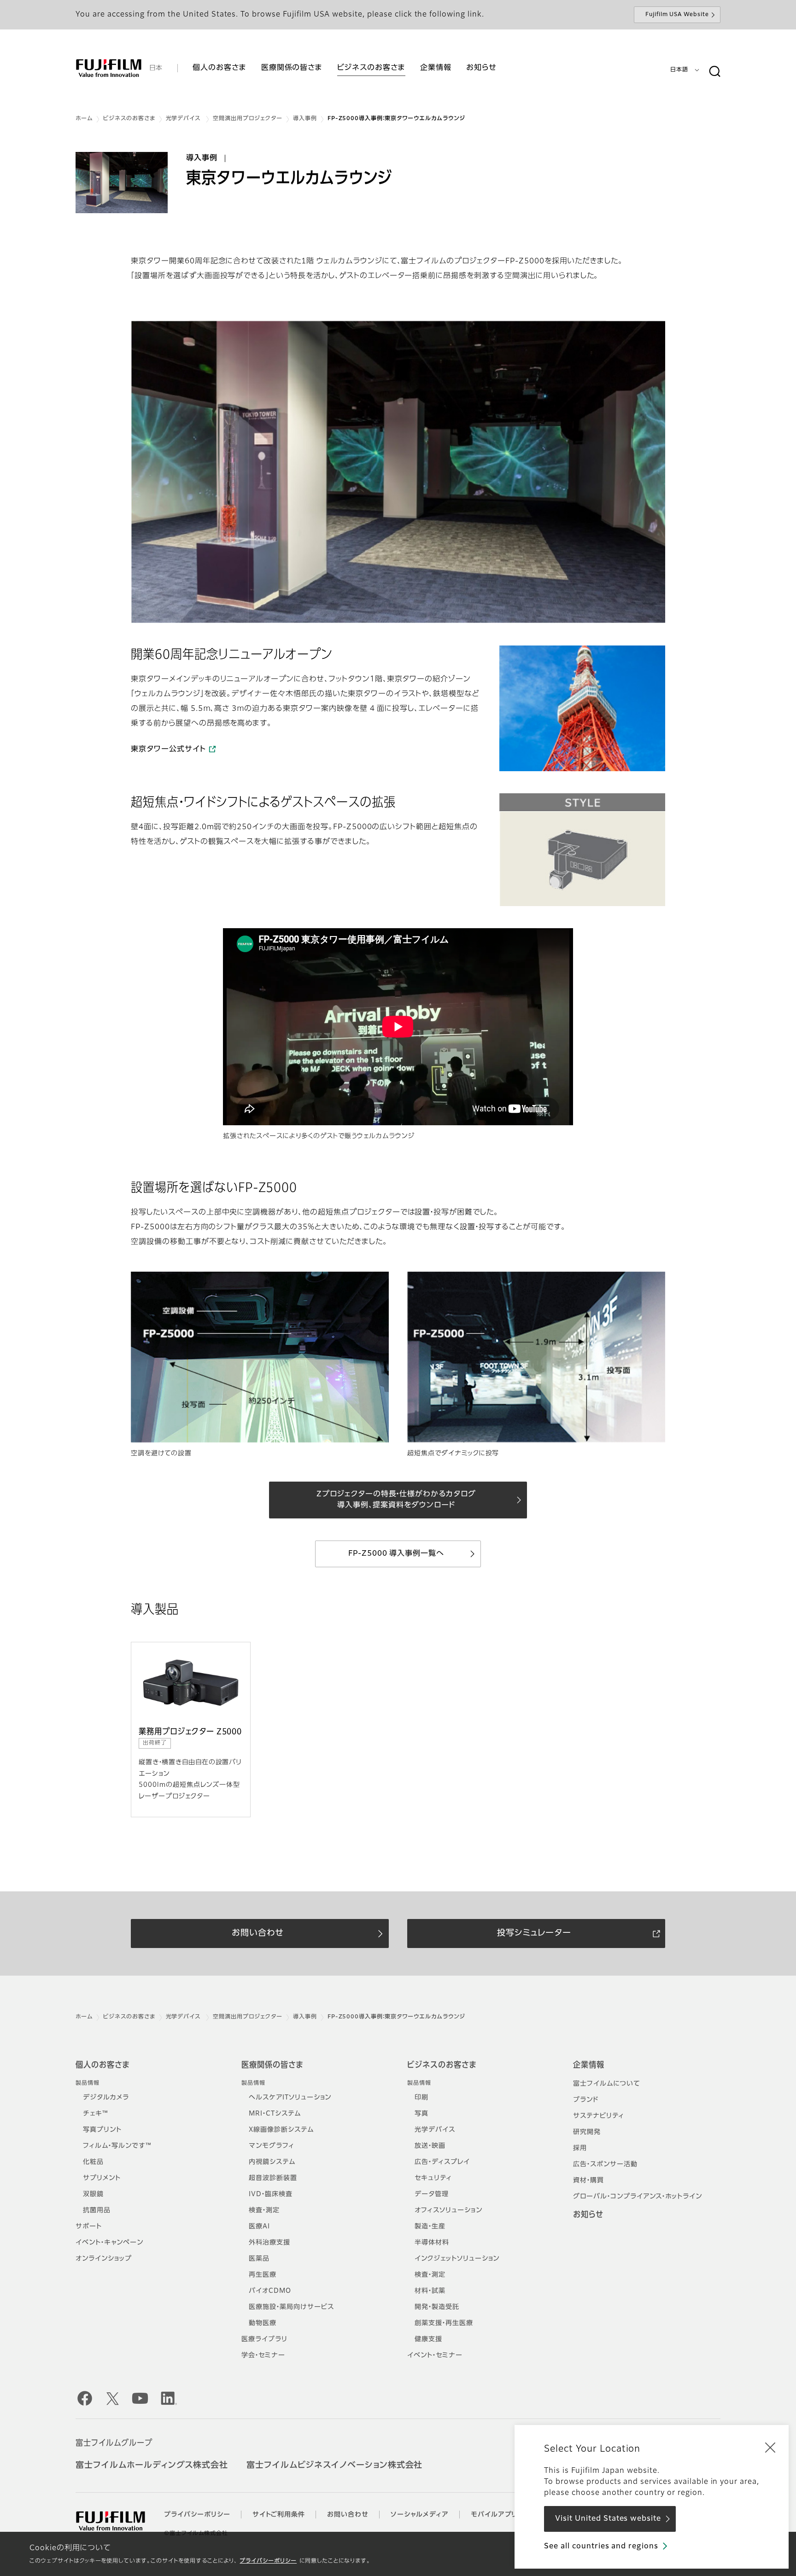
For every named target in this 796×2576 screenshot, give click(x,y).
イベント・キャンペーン (109, 2243)
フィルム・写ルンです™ (117, 2146)
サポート (89, 2227)
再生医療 (263, 2275)
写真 (421, 2114)
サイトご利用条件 (279, 2515)
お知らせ (588, 2215)
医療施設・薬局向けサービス (291, 2307)
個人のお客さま (102, 2065)
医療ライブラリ (264, 2339)
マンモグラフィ (272, 2146)
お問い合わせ (348, 2515)
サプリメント (102, 2178)
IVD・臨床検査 (271, 2194)
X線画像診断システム (281, 2130)
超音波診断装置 (273, 2178)
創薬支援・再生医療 (444, 2323)
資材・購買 (588, 2181)
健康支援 (428, 2339)
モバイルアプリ (494, 2515)
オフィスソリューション (448, 2210)
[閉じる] (770, 2447)
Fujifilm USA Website (677, 15)
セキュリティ (433, 2178)
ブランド (586, 2100)
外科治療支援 (269, 2243)
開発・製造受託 (437, 2307)
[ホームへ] (109, 68)
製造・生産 (430, 2227)
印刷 (421, 2098)
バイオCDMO (270, 2291)
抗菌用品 (97, 2210)
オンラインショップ (104, 2259)
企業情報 (589, 2065)
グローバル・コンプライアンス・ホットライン (638, 2197)
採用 (580, 2148)
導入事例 (305, 119)
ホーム (84, 119)
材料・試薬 (430, 2291)
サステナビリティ (599, 2116)
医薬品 (259, 2259)
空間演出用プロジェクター (248, 119)
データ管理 (432, 2194)
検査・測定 (264, 2210)
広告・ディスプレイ (442, 2162)
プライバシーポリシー (268, 2561)
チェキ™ (96, 2114)
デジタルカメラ (106, 2098)
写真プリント (102, 2130)
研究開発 (587, 2132)
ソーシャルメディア (420, 2515)
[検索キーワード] (714, 72)
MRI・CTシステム (275, 2114)
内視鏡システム (272, 2162)
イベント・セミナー (435, 2355)
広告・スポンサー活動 (605, 2164)
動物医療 (263, 2323)
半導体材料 (432, 2243)
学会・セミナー (263, 2355)
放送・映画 (430, 2146)
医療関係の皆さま (272, 2065)
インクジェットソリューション (457, 2259)
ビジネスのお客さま (129, 119)
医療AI (259, 2227)
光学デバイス (184, 119)
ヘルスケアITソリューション (290, 2098)
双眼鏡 (93, 2194)
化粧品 (93, 2162)
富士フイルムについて (607, 2084)
